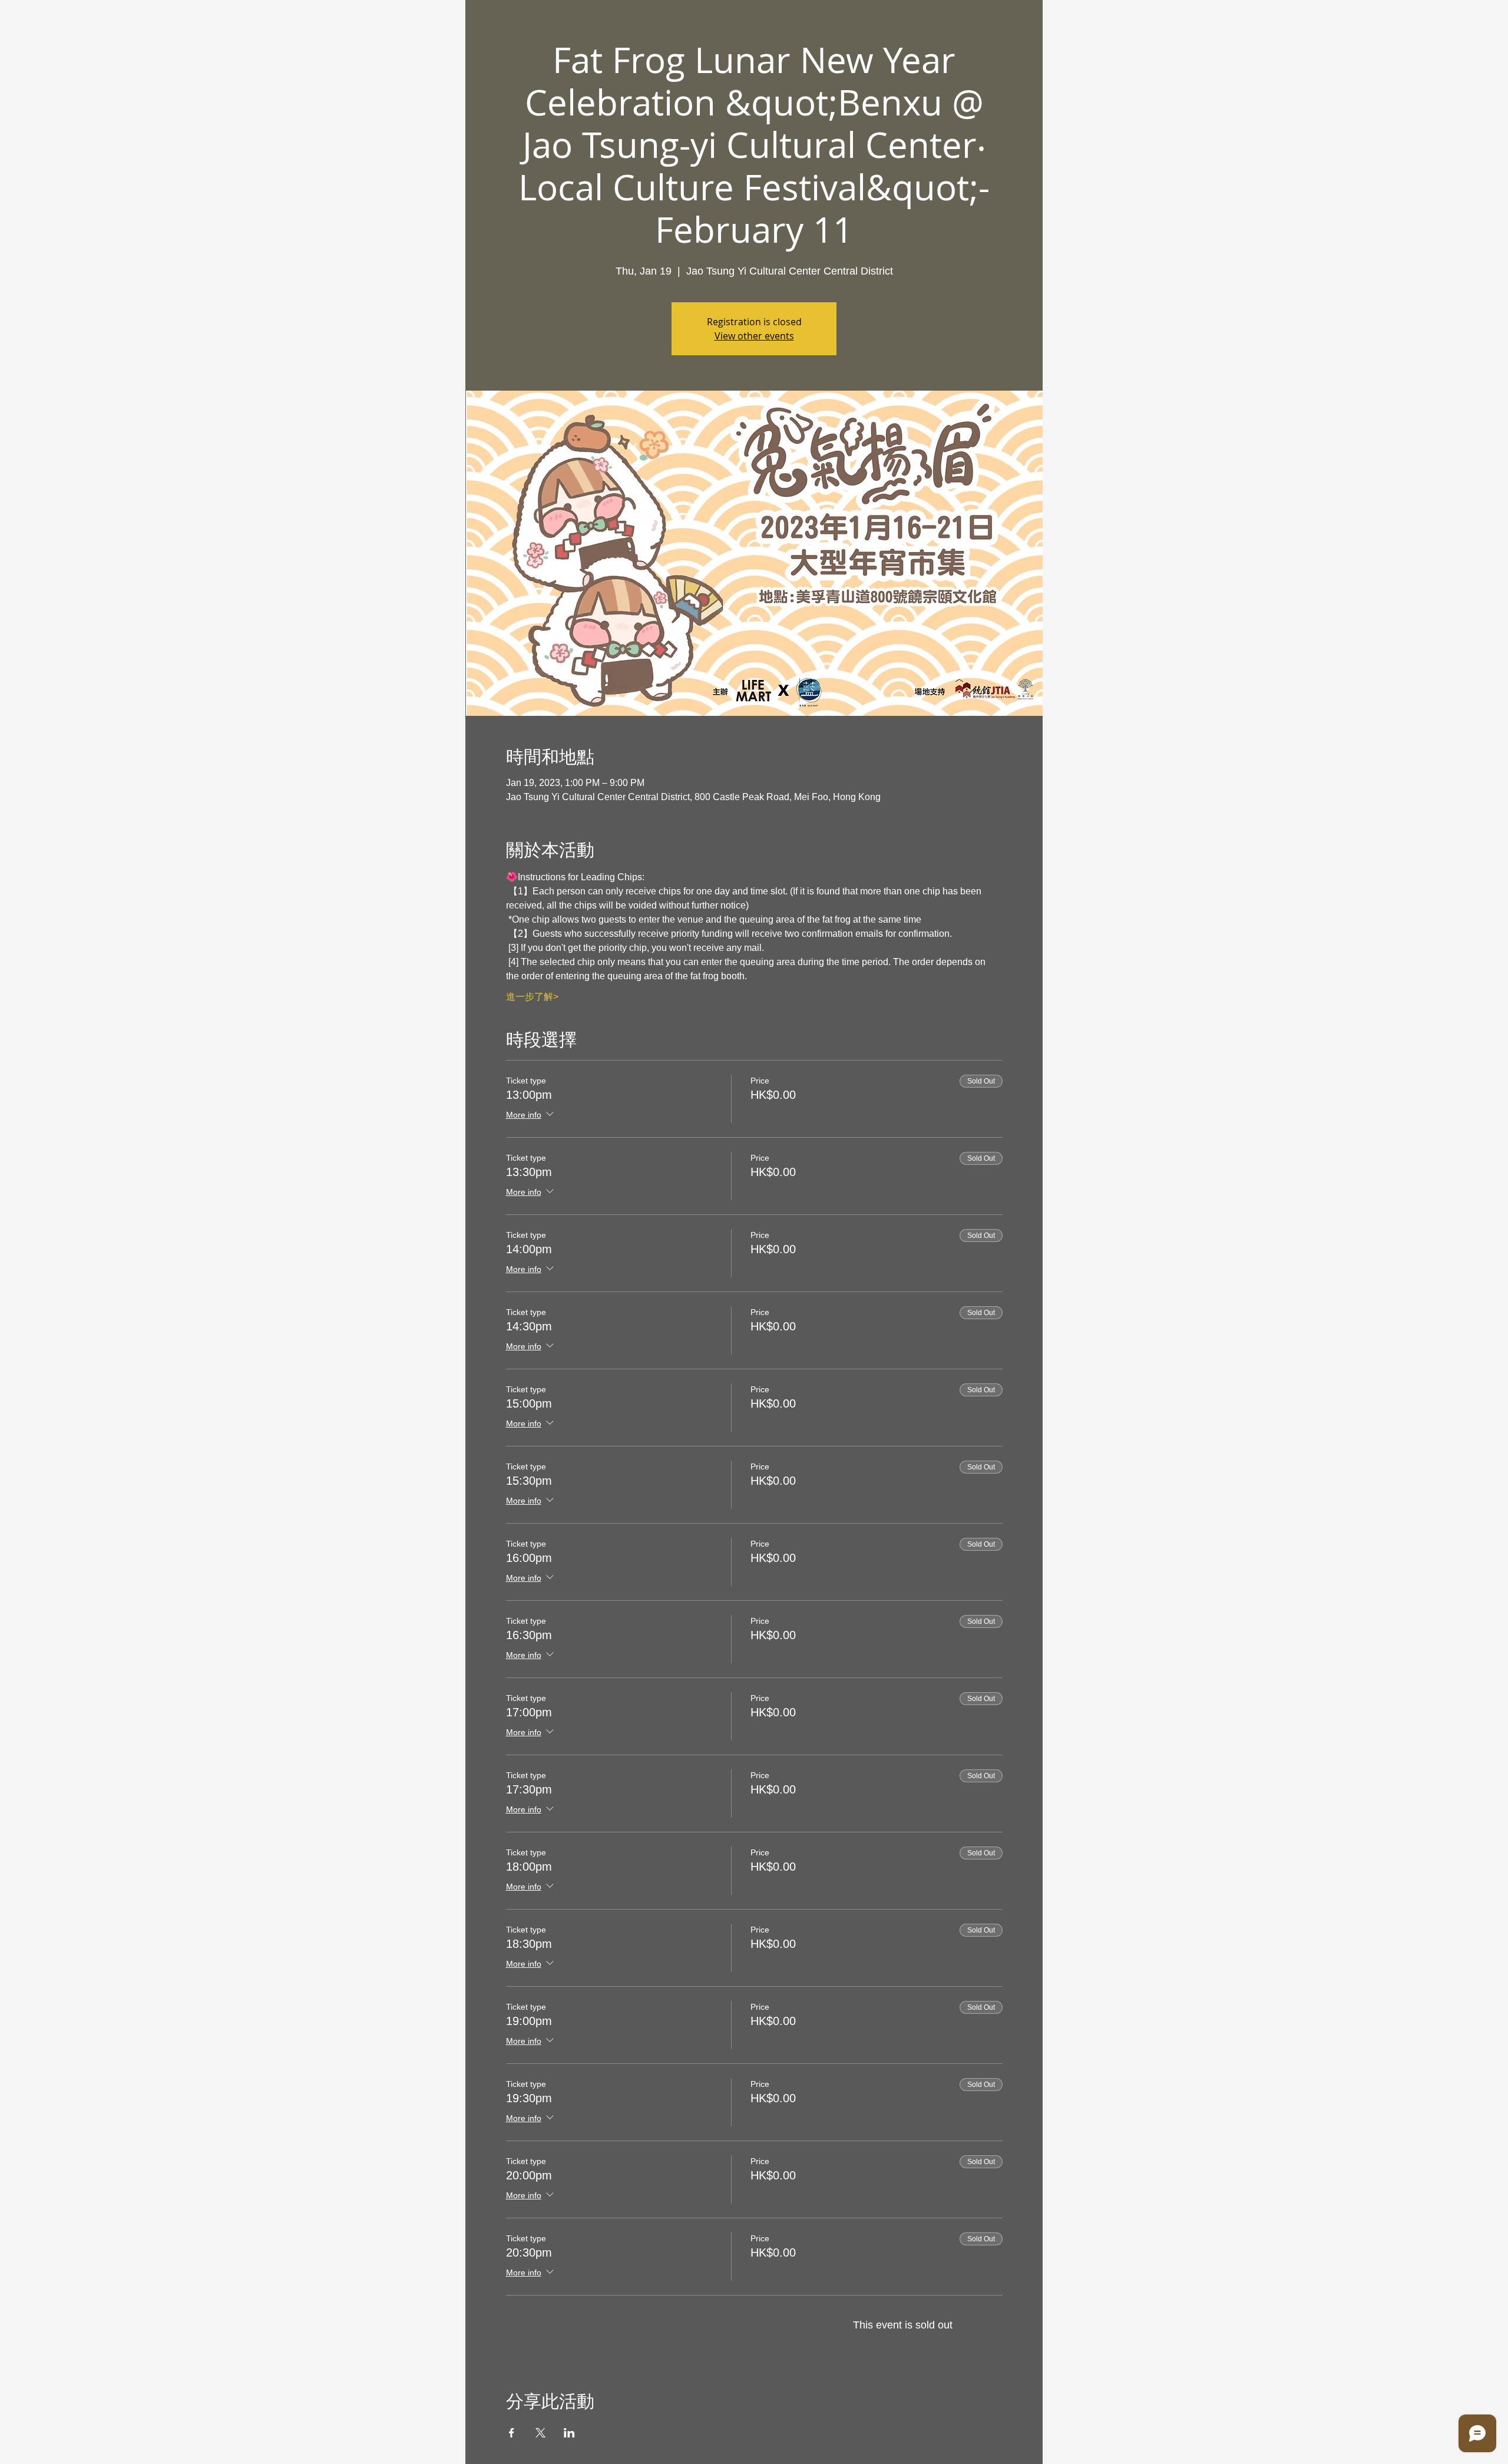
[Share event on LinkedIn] (569, 2433)
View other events (754, 336)
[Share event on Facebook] (512, 2433)
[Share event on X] (540, 2433)
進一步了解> (532, 997)
